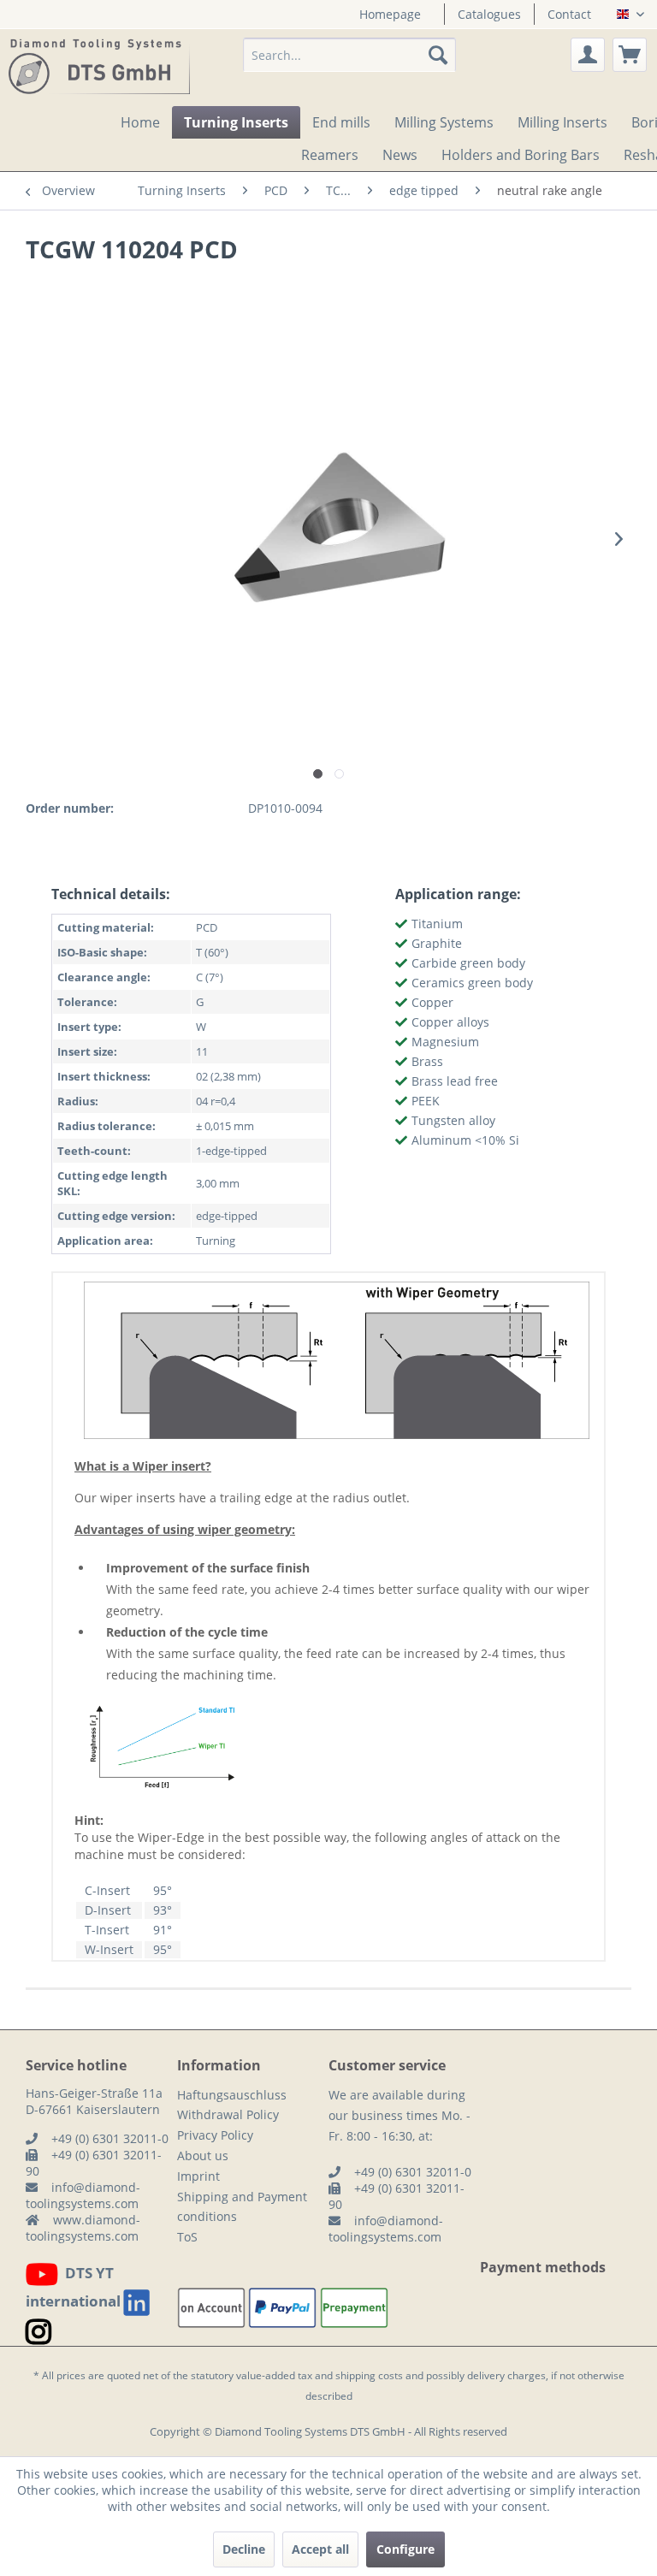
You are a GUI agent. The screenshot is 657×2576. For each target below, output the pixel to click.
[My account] (588, 55)
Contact (569, 14)
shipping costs (369, 2375)
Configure (405, 2549)
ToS (187, 2237)
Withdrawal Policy (228, 2114)
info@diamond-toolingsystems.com (83, 2195)
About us (203, 2156)
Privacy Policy (215, 2135)
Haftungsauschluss (232, 2095)
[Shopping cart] (630, 55)
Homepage (390, 14)
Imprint (198, 2176)
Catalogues (489, 14)
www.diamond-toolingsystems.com (83, 2228)
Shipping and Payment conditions (242, 2207)
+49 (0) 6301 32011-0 (110, 2138)
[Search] (438, 55)
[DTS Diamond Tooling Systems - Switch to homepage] (99, 68)
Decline (244, 2549)
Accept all (320, 2549)
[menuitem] (390, 14)
